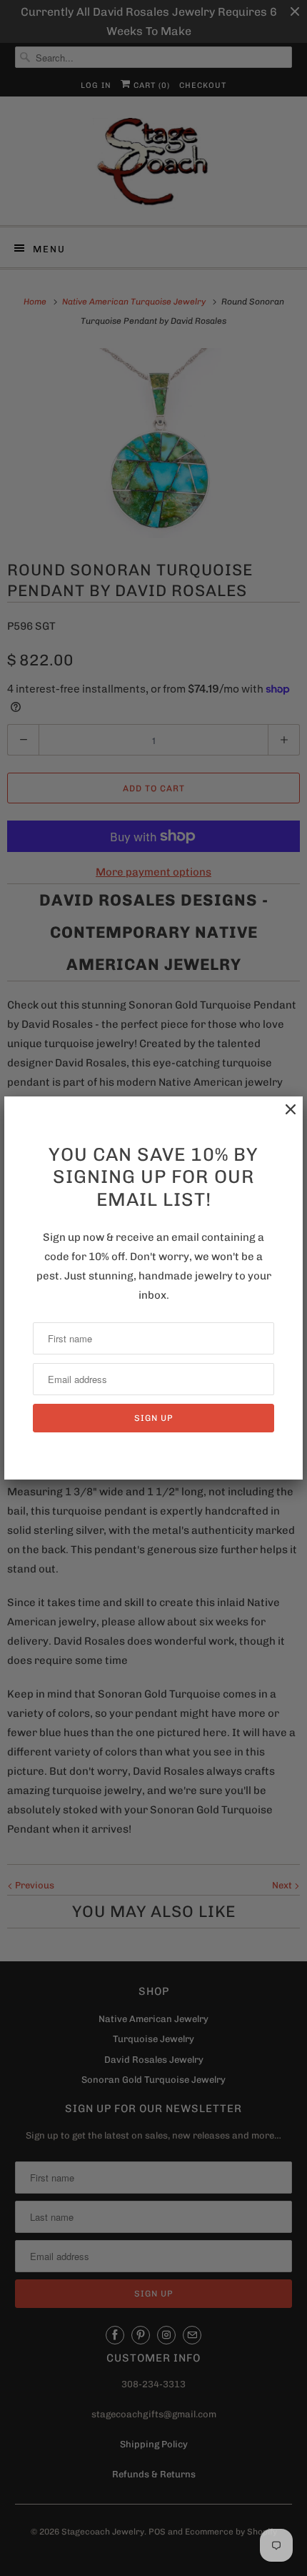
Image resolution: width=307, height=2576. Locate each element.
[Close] (283, 1117)
